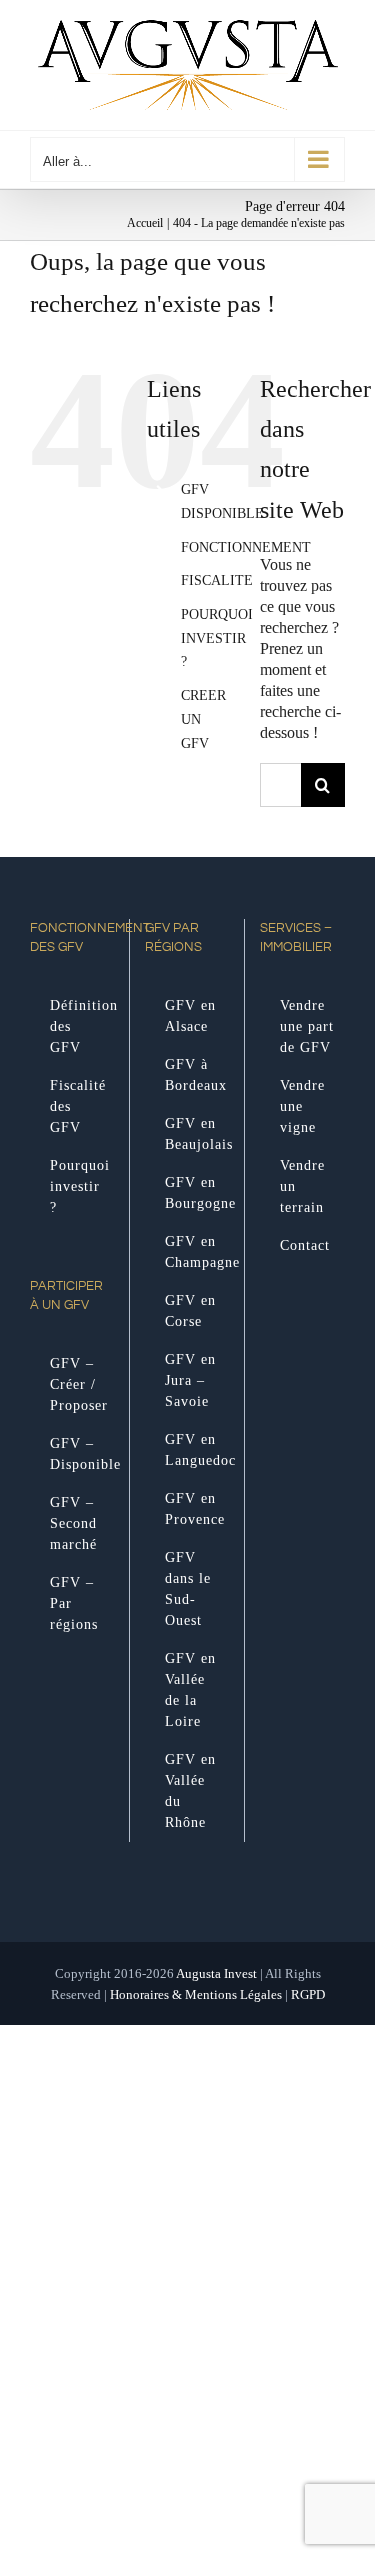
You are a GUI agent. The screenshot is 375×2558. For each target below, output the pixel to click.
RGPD (308, 1994)
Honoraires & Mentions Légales (196, 1994)
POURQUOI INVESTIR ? (217, 638)
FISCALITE (217, 580)
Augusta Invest (216, 1973)
